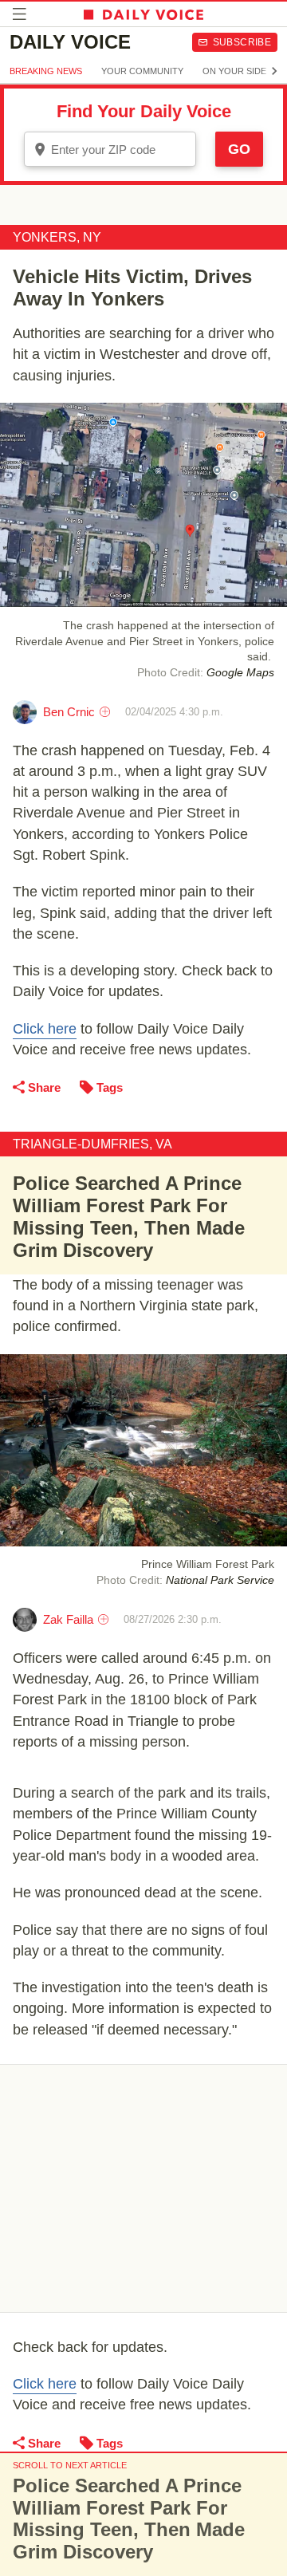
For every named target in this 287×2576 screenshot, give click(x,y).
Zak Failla (68, 1619)
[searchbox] (121, 150)
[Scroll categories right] (274, 71)
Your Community (142, 71)
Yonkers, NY (57, 237)
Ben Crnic (69, 712)
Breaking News (46, 71)
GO (239, 149)
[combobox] (110, 149)
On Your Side (234, 71)
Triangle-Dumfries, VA (92, 1144)
